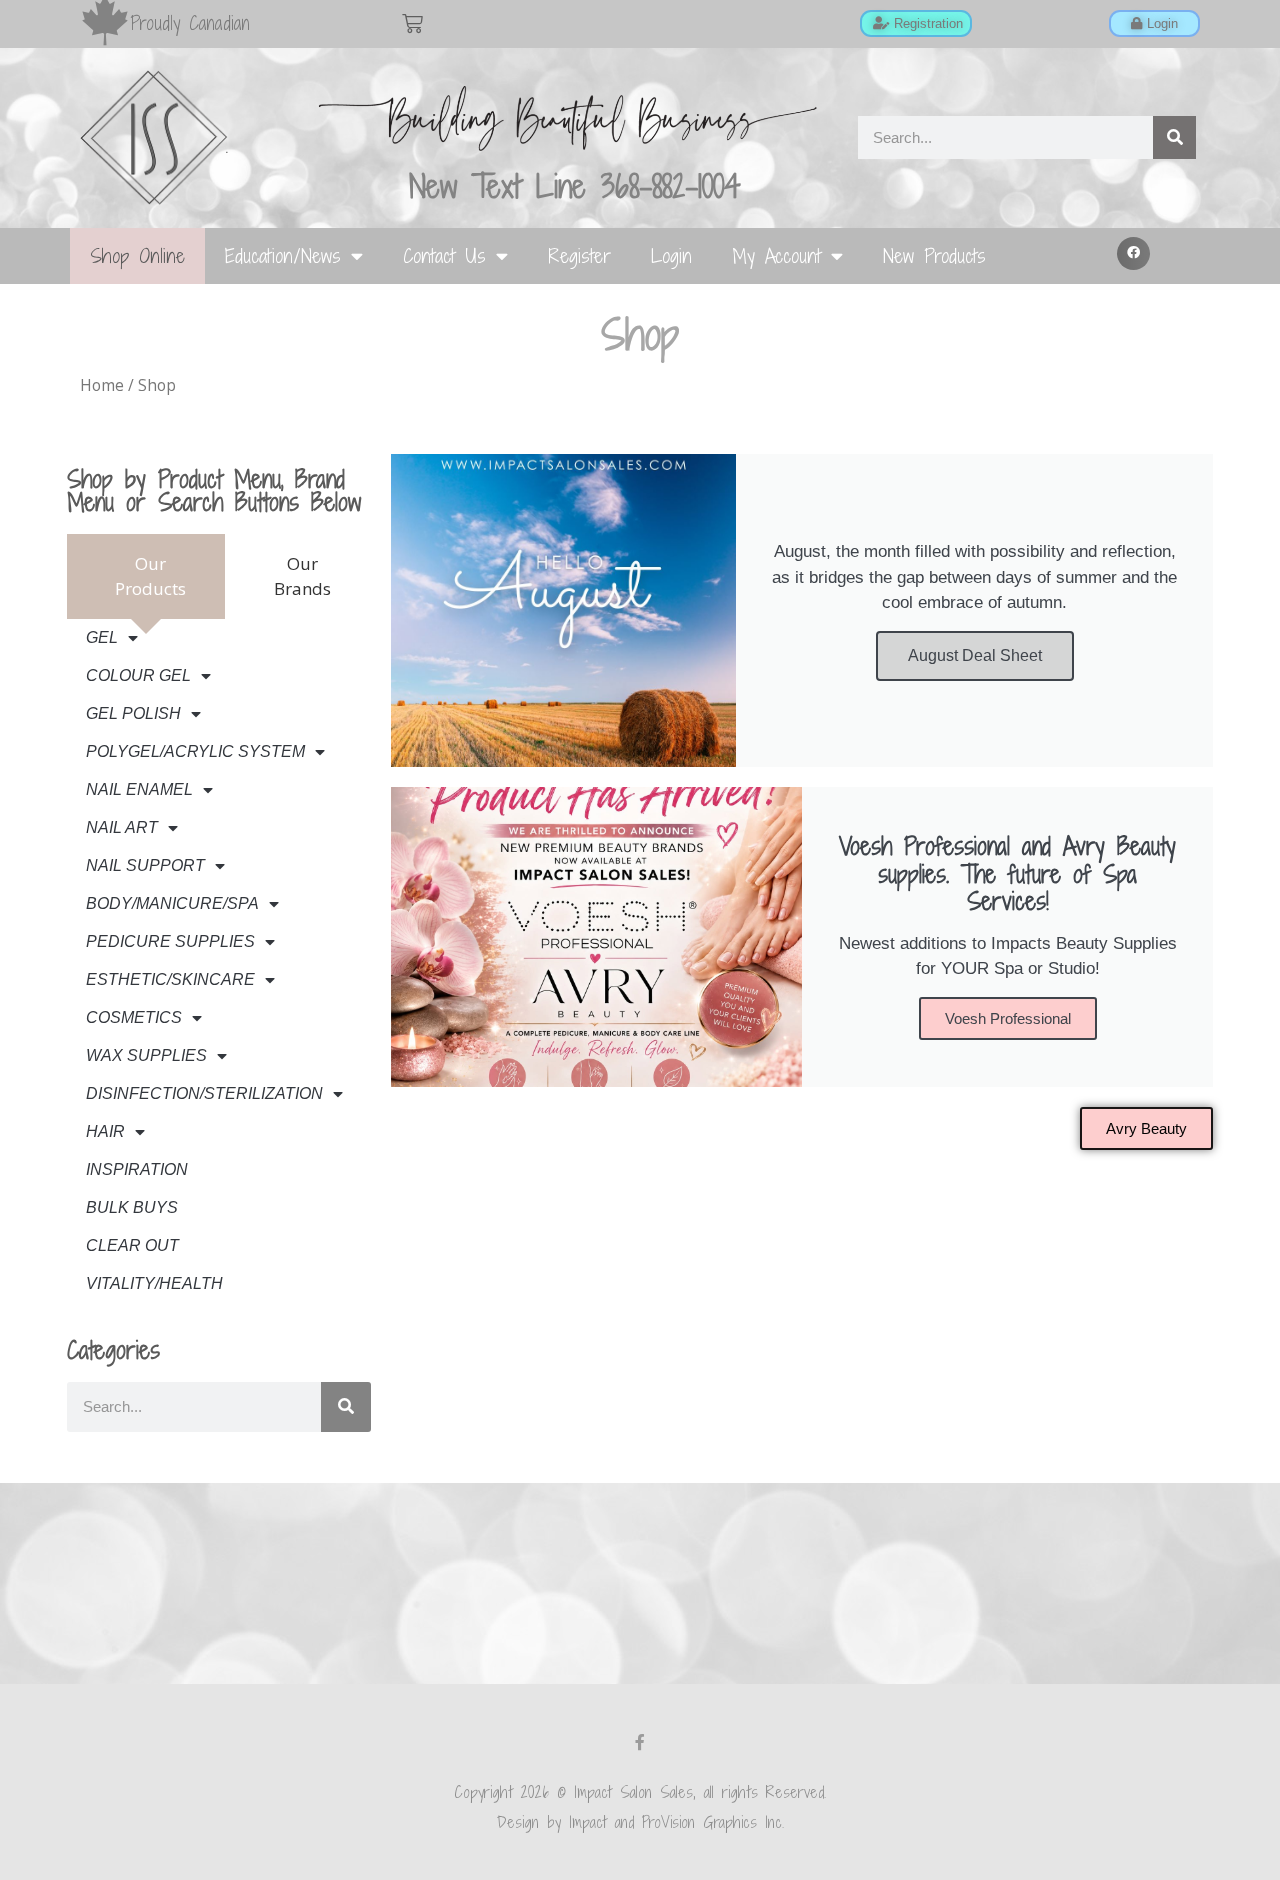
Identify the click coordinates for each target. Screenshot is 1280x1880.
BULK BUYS (132, 1207)
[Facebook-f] (640, 1742)
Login (671, 255)
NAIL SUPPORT (145, 865)
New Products (934, 255)
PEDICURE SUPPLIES (170, 941)
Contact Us (444, 255)
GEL (102, 637)
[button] (1134, 254)
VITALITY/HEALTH (154, 1283)
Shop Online (137, 255)
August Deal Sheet (975, 655)
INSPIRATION (137, 1169)
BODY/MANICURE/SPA (172, 903)
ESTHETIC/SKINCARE (170, 979)
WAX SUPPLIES (146, 1055)
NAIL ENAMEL (139, 789)
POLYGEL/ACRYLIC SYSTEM (195, 751)
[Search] (1174, 137)
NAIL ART (122, 827)
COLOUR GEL (138, 675)
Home (102, 385)
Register (579, 255)
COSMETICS (134, 1017)
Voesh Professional (1008, 1018)
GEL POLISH (133, 713)
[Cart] (412, 23)
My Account (776, 255)
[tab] (146, 576)
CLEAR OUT (132, 1245)
